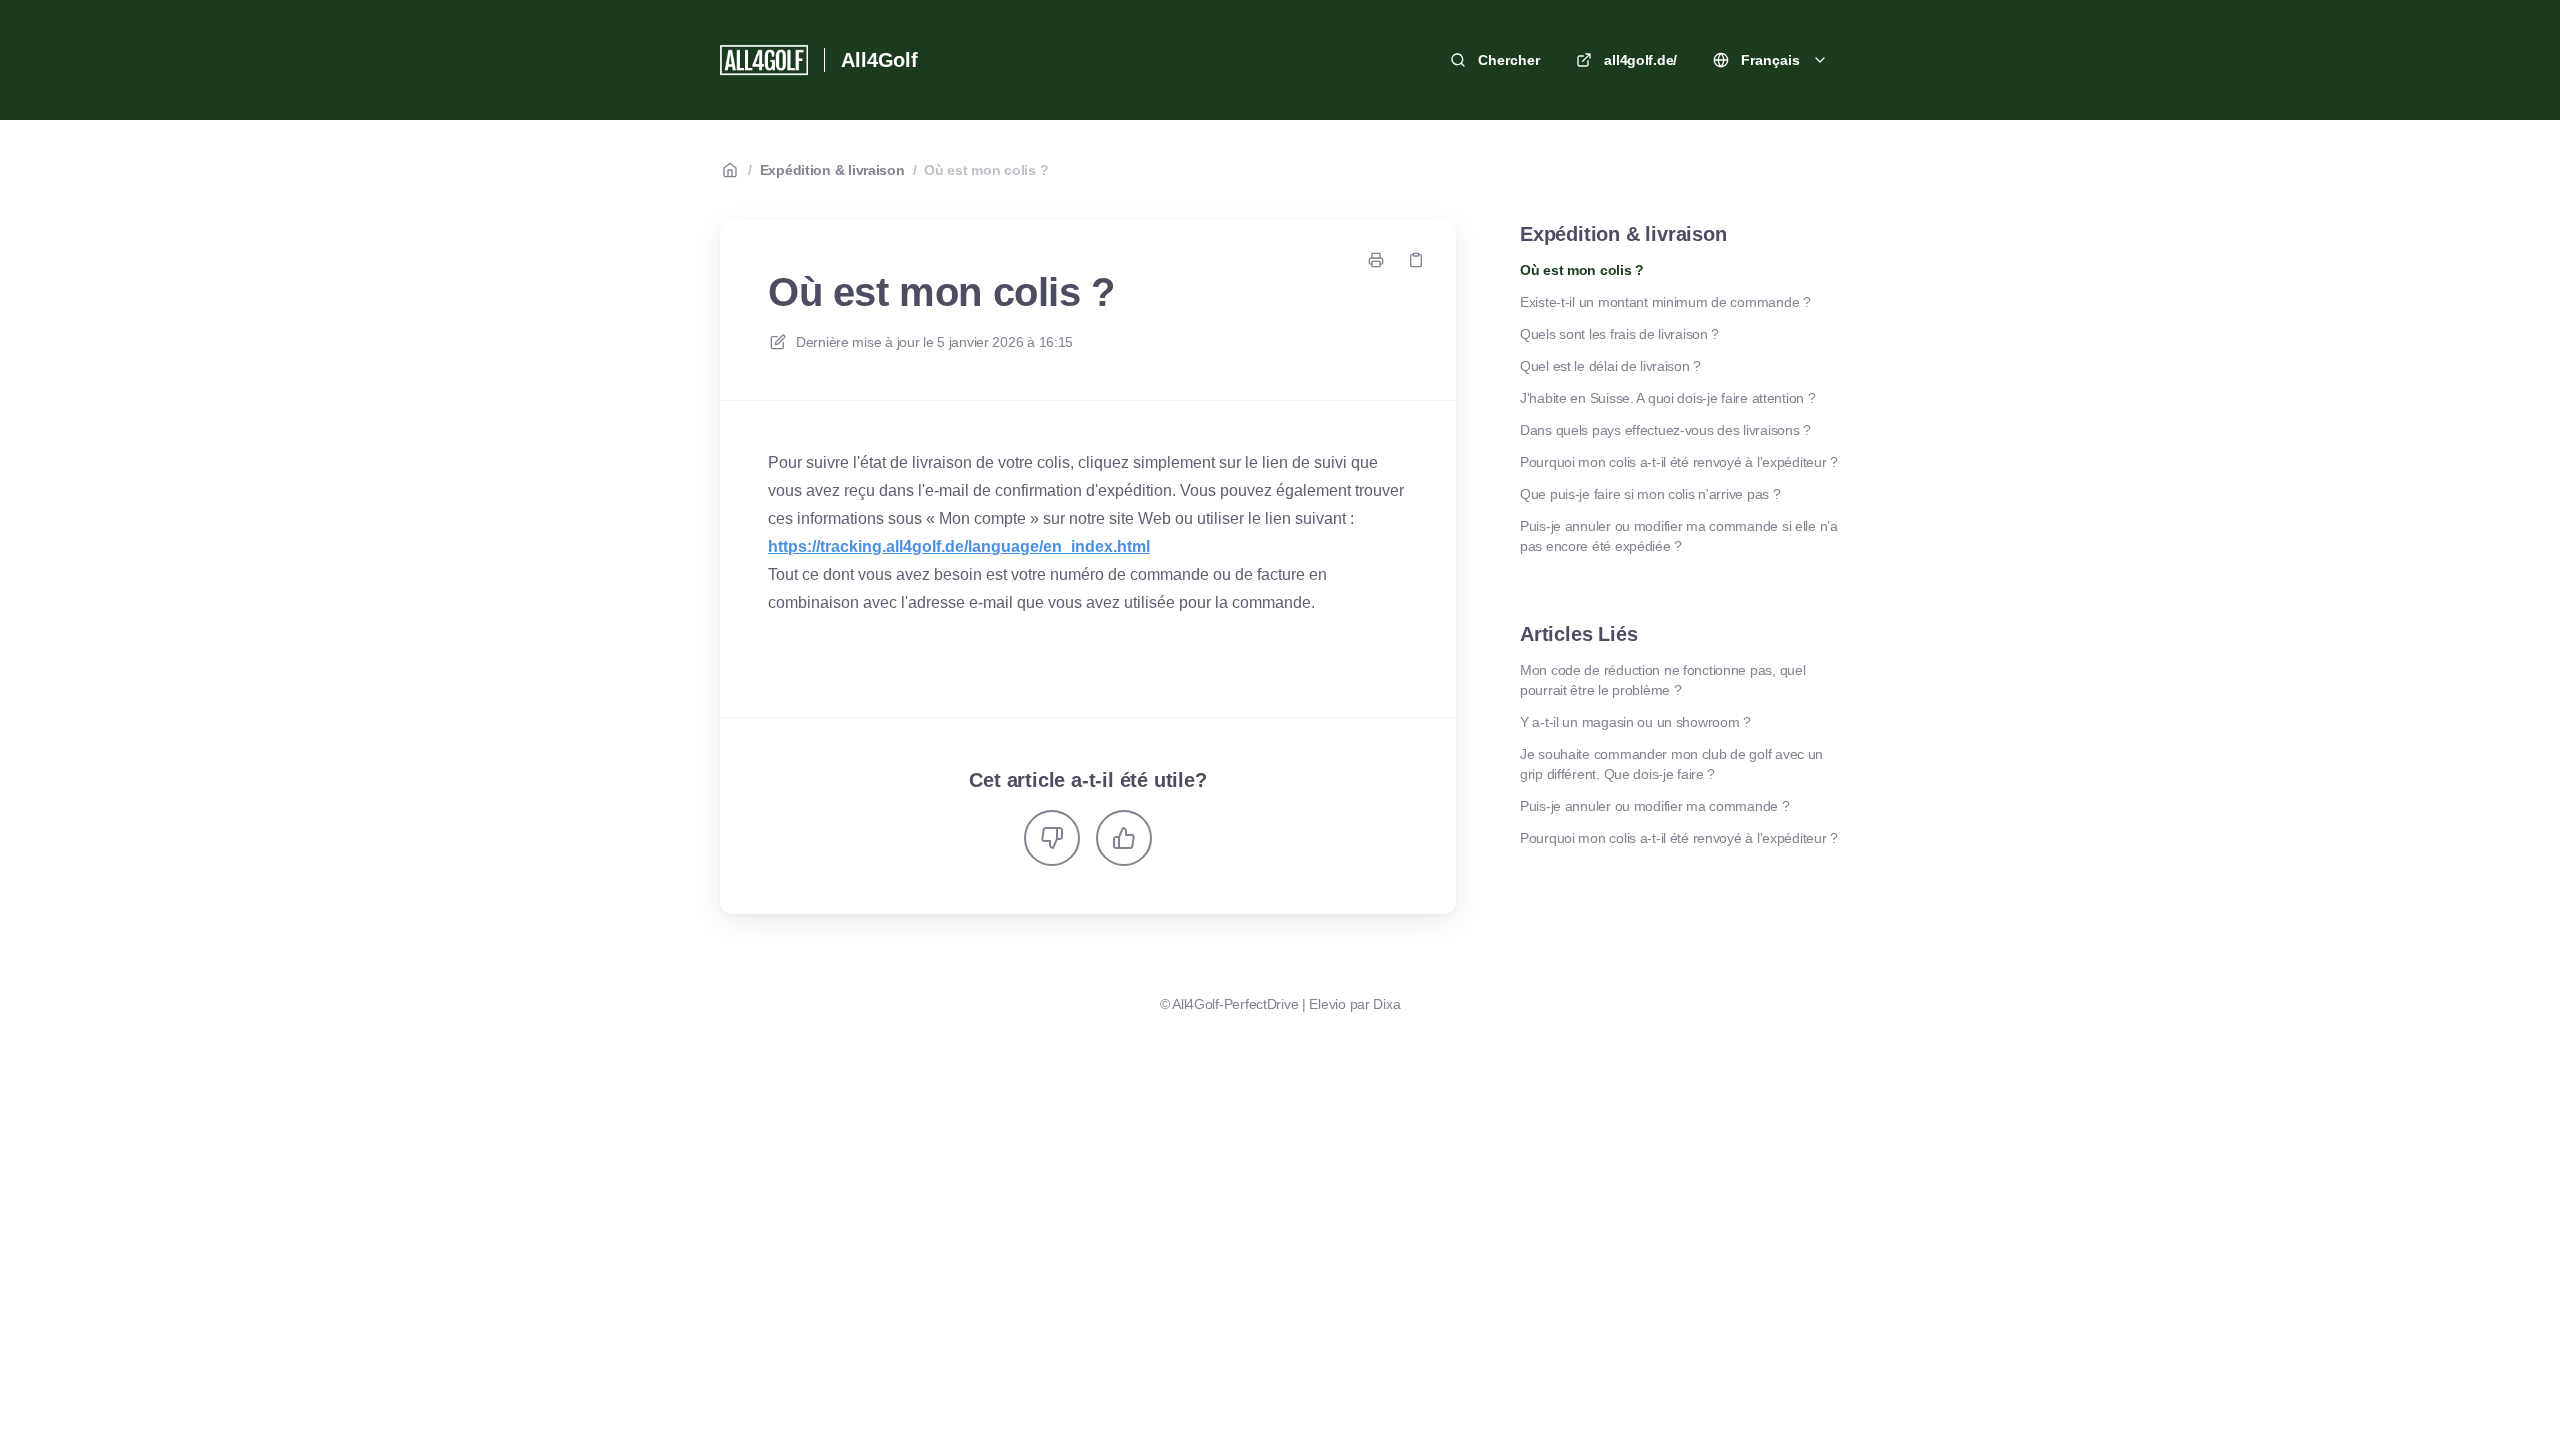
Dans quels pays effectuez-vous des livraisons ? (1665, 430)
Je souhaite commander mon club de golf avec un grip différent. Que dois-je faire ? (1671, 764)
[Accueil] (764, 60)
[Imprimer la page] (1376, 260)
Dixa (1386, 1004)
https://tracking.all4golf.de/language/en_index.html (959, 546)
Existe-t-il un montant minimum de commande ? (1665, 302)
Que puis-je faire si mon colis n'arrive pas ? (1650, 494)
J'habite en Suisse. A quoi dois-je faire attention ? (1667, 398)
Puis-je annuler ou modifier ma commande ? (1655, 806)
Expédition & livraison (832, 170)
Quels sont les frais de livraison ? (1619, 334)
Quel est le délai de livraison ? (1610, 366)
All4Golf (879, 60)
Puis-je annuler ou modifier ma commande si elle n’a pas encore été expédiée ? (1679, 536)
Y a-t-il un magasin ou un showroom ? (1635, 722)
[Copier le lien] (1416, 260)
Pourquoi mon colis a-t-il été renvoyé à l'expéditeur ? (1679, 462)
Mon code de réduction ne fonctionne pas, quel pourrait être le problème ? (1662, 680)
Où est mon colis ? (986, 170)
